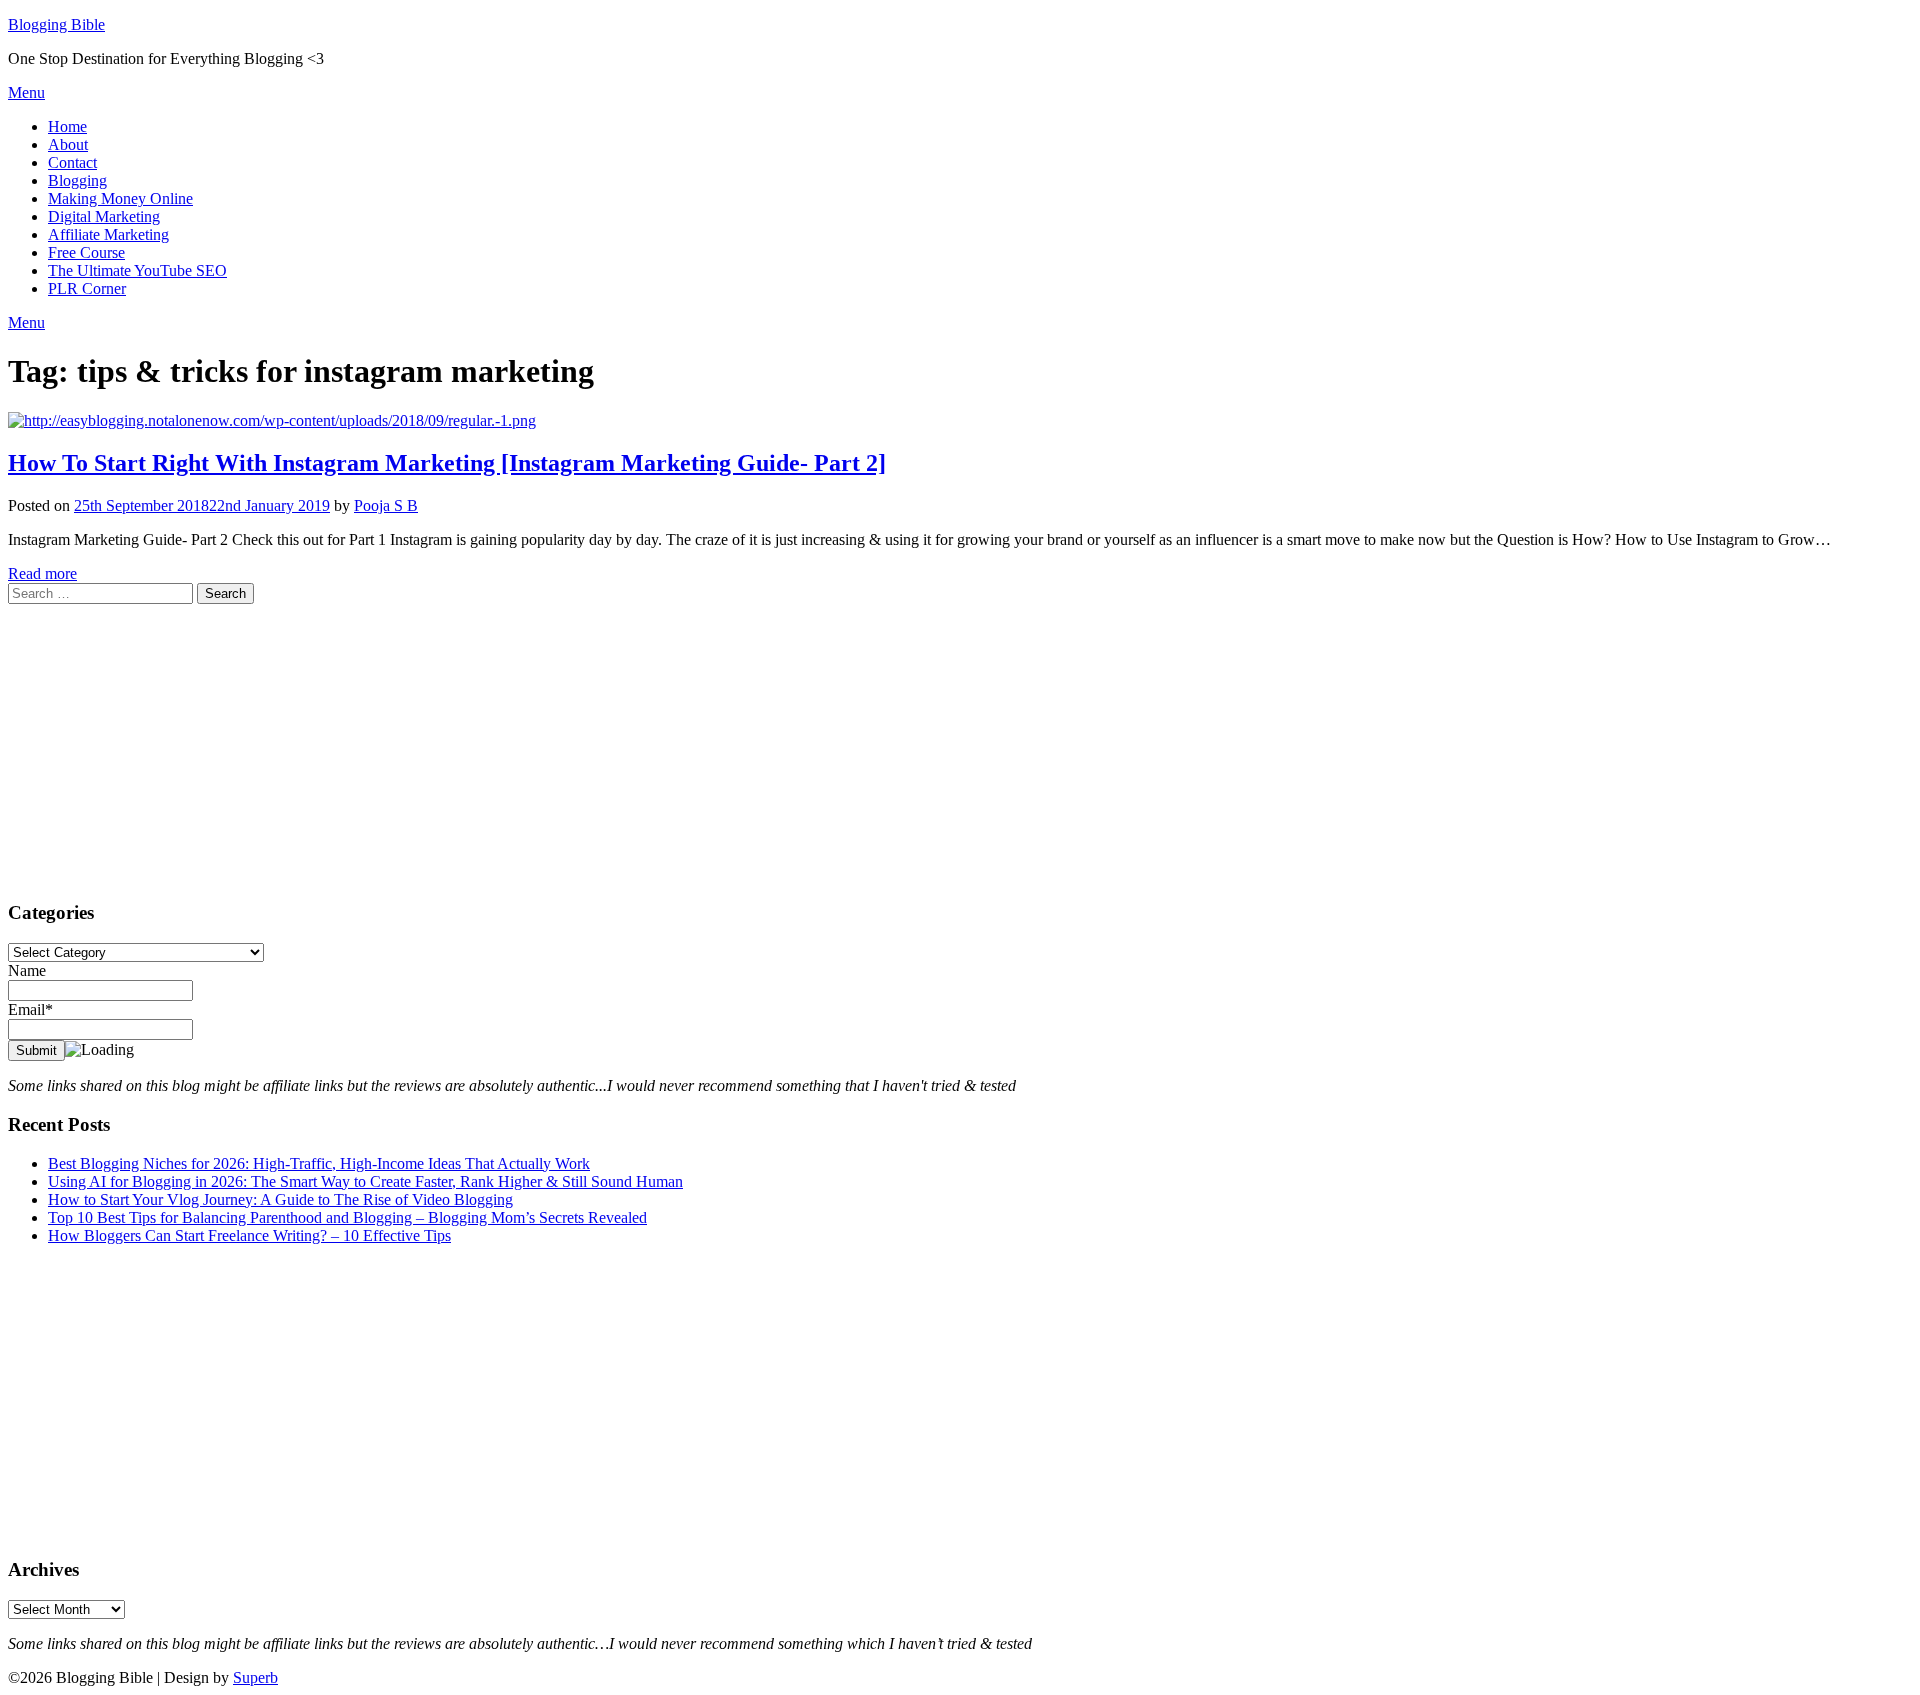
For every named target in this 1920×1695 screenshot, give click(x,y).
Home (67, 126)
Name (27, 970)
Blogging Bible (56, 24)
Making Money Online (120, 198)
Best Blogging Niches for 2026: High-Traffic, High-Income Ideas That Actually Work (319, 1163)
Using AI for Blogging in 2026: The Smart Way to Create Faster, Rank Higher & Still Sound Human (365, 1181)
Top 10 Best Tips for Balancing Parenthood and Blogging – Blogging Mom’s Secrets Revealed (347, 1217)
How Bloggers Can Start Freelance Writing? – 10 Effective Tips (249, 1235)
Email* (30, 1009)
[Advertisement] (608, 744)
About (68, 144)
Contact (72, 162)
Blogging (77, 180)
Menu (26, 92)
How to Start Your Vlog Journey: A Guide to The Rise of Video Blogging (280, 1199)
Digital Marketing (104, 216)
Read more (42, 573)
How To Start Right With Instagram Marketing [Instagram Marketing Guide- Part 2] (447, 463)
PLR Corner (87, 288)
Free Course (86, 252)
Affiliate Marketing (108, 234)
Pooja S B (386, 505)
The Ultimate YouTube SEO (137, 270)
